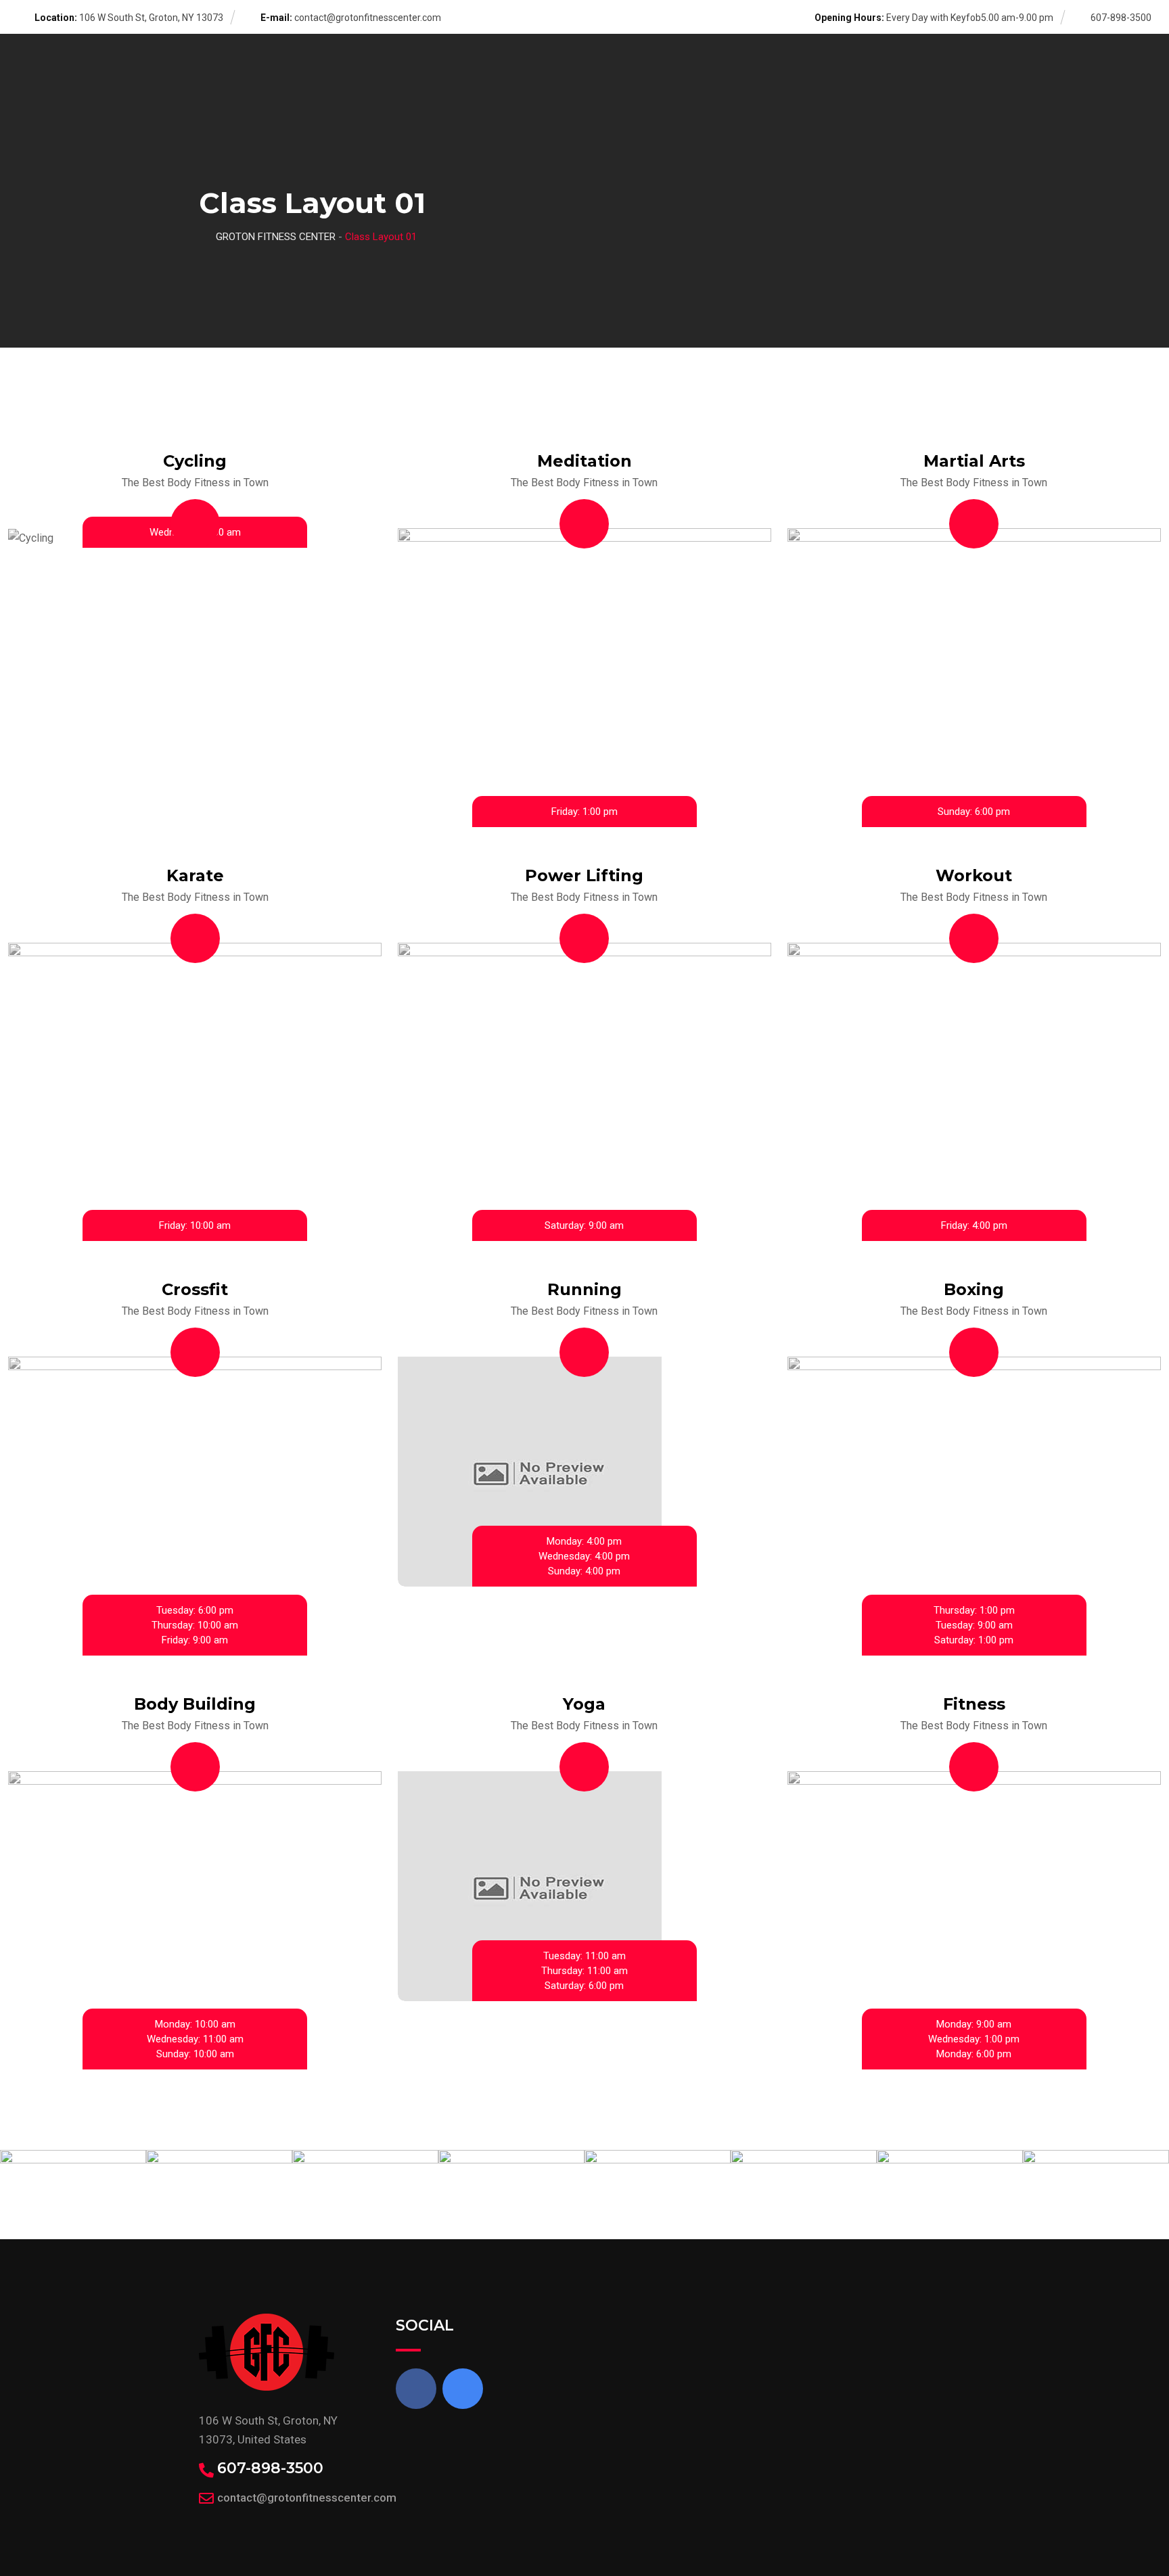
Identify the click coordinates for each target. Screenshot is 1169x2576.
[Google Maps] (463, 2389)
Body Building (195, 1704)
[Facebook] (416, 2389)
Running (584, 1289)
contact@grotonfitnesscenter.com (368, 18)
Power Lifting (584, 875)
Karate (195, 875)
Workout (974, 875)
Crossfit (195, 1289)
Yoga (584, 1704)
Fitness (974, 1704)
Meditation (584, 461)
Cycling (195, 461)
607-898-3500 (270, 2468)
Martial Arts (974, 461)
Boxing (974, 1289)
